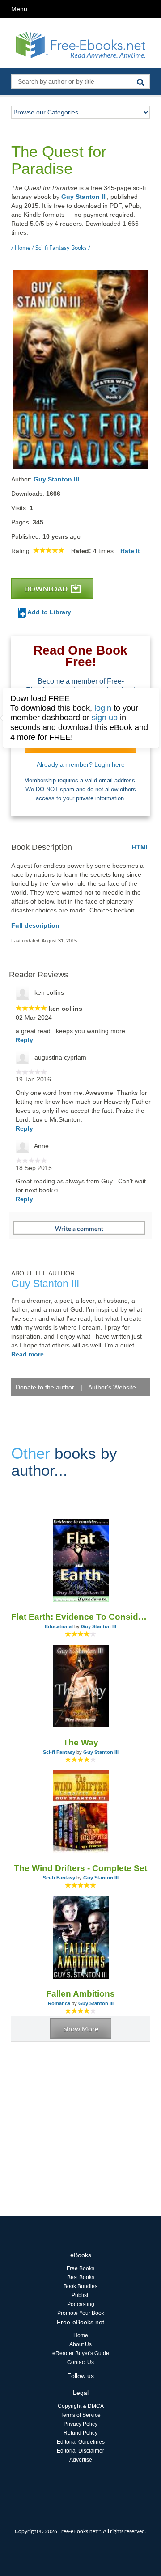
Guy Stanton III (84, 197)
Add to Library (49, 612)
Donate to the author (45, 1387)
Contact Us (80, 2362)
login (103, 708)
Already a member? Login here (81, 764)
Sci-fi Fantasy (59, 1752)
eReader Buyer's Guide (81, 2353)
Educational (59, 1626)
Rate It (130, 551)
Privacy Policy (80, 2424)
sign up (105, 718)
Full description (35, 925)
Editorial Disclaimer (80, 2451)
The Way (81, 1742)
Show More (81, 2029)
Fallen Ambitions (80, 1994)
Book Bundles (80, 2286)
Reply (24, 1040)
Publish (81, 2295)
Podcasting (81, 2304)
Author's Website (112, 1387)
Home (81, 2335)
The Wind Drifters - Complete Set (80, 1868)
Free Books (80, 2268)
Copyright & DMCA (81, 2406)
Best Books (81, 2277)
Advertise (81, 2460)
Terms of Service (80, 2415)
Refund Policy (80, 2433)
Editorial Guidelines (81, 2442)
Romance (59, 2003)
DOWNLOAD (47, 589)
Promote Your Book (81, 2313)
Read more (28, 1354)
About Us (80, 2344)
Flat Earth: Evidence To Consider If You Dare (80, 1617)
